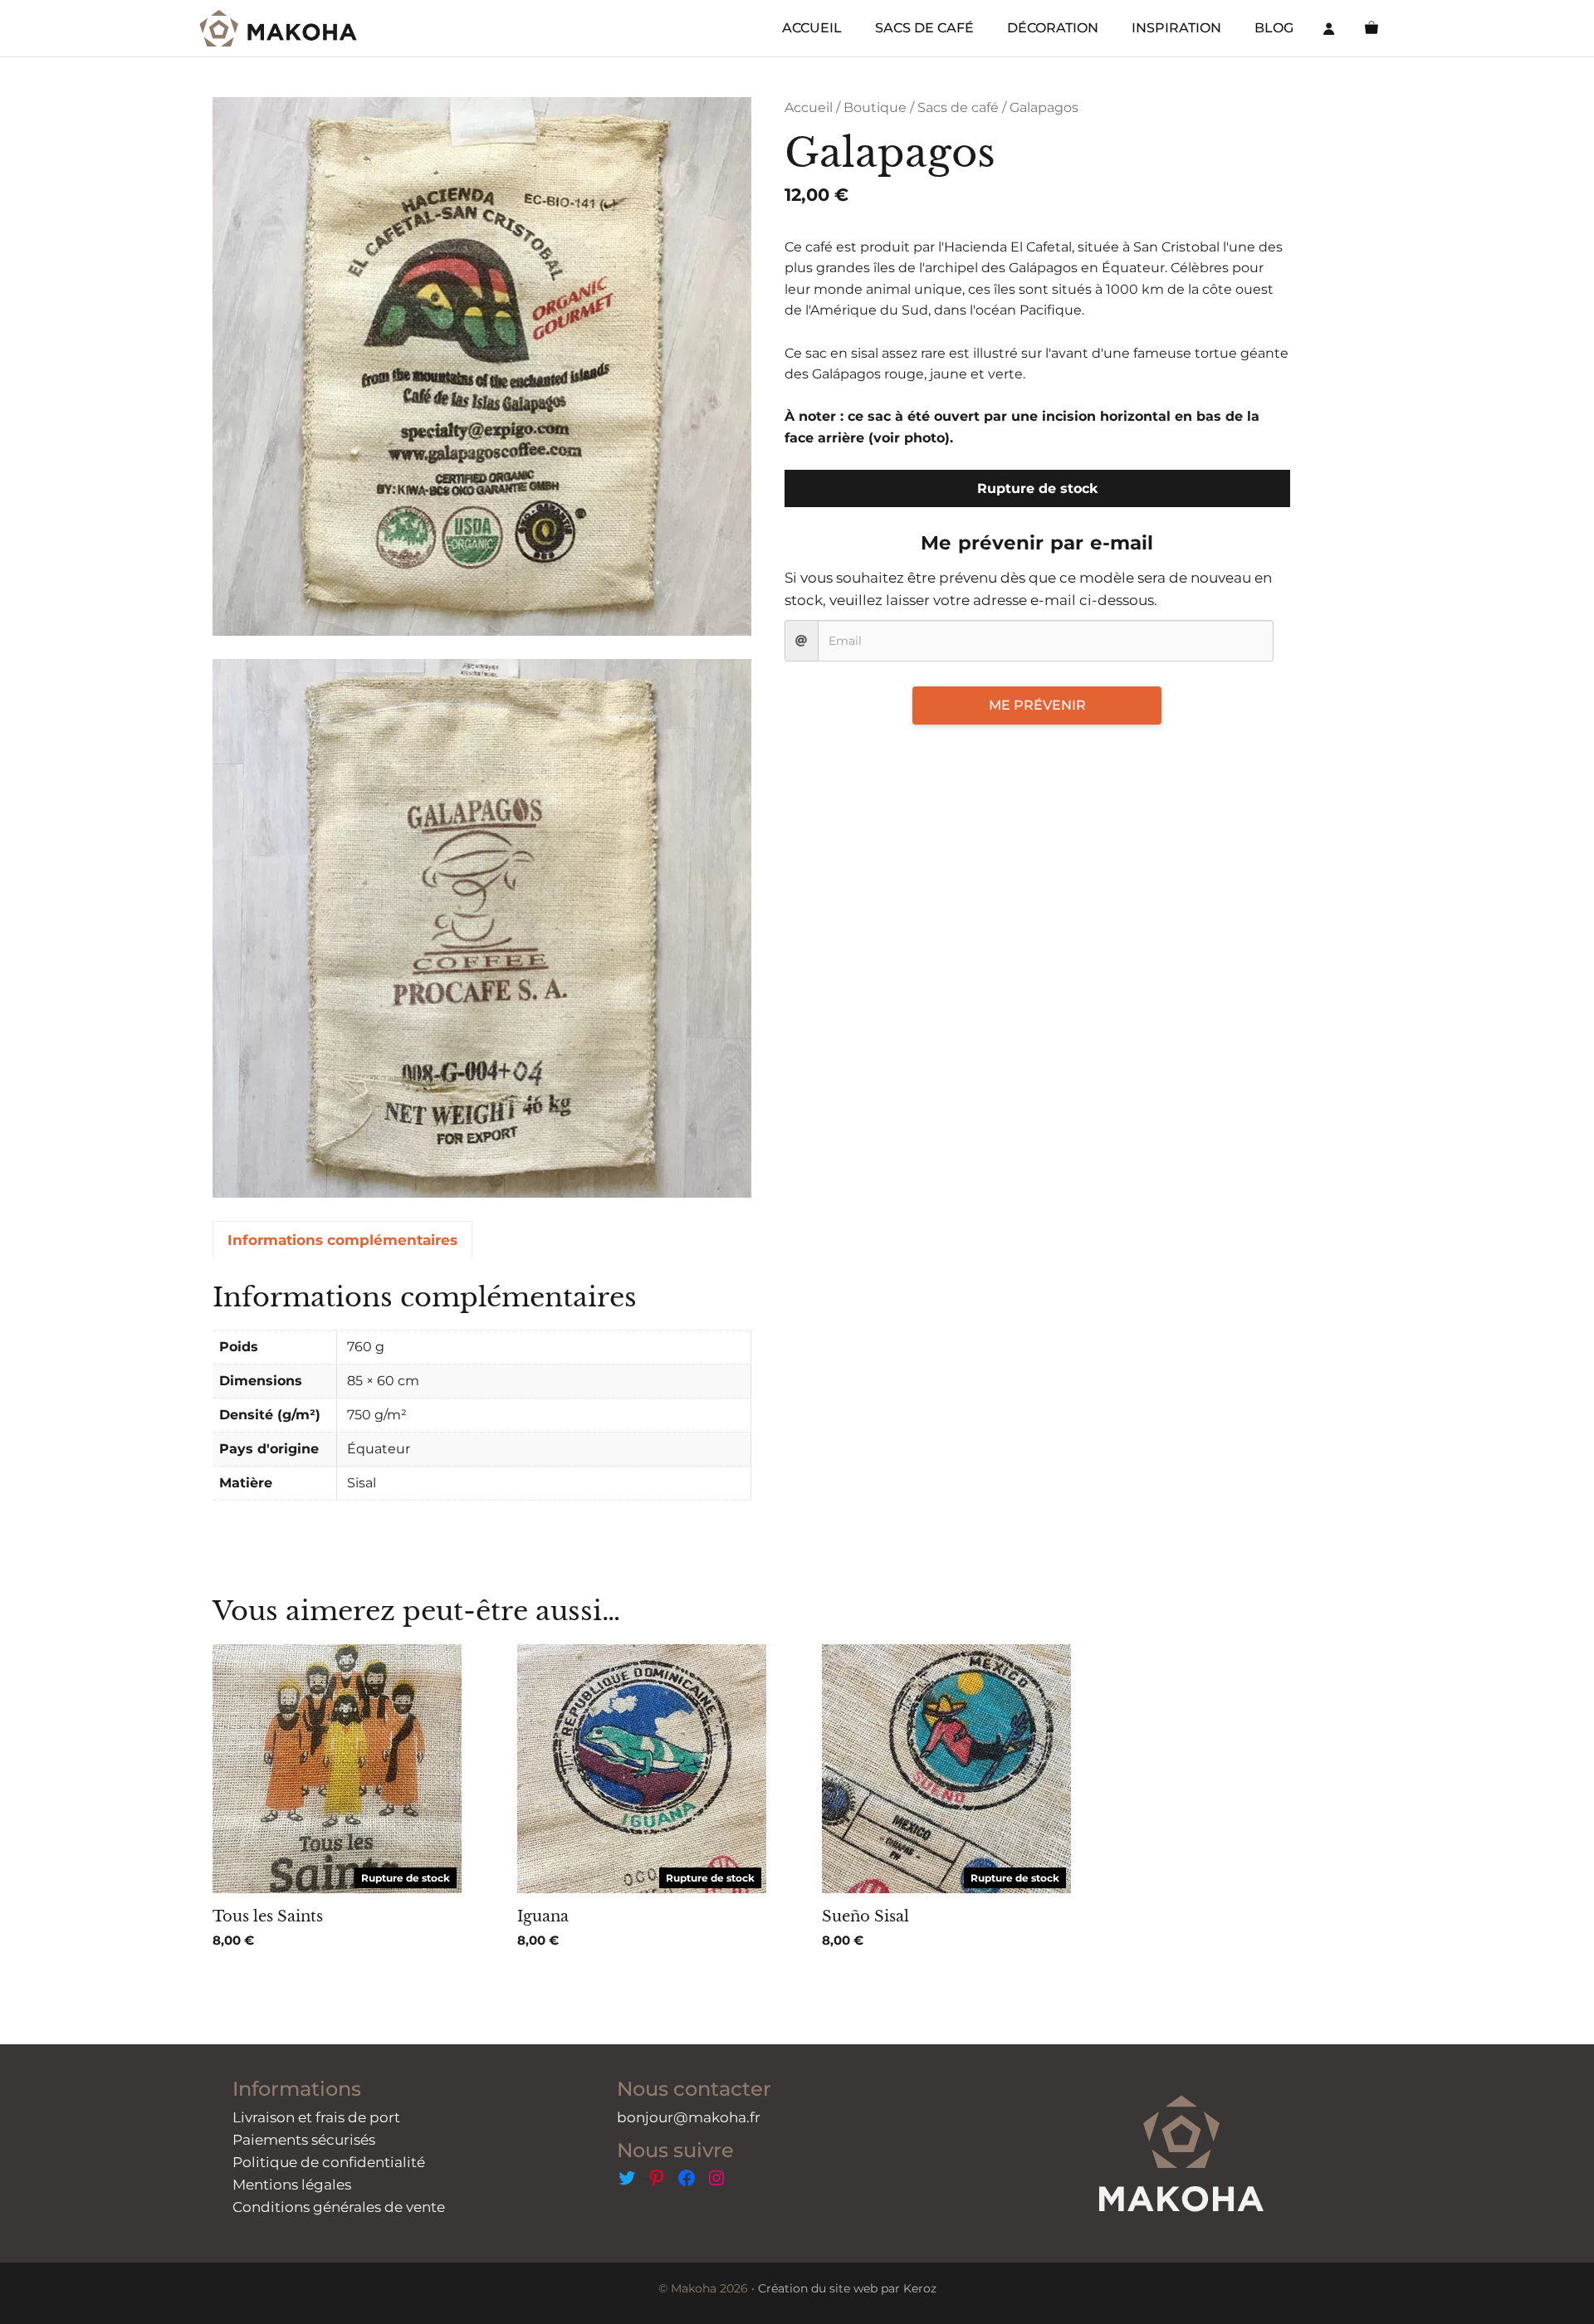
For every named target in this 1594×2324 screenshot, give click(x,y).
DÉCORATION (1053, 28)
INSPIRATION (1176, 28)
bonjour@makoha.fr (689, 2117)
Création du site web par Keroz (847, 2288)
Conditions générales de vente (339, 2207)
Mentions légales (292, 2185)
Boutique (875, 107)
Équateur (379, 1449)
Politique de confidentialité (329, 2162)
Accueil (809, 107)
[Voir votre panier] (1372, 28)
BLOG (1274, 28)
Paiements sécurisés (304, 2140)
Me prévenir (1037, 705)
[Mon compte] (1329, 28)
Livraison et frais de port (316, 2117)
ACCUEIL (812, 28)
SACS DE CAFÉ (924, 28)
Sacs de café (958, 107)
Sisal (362, 1483)
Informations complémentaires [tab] (342, 1240)
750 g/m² (377, 1415)
